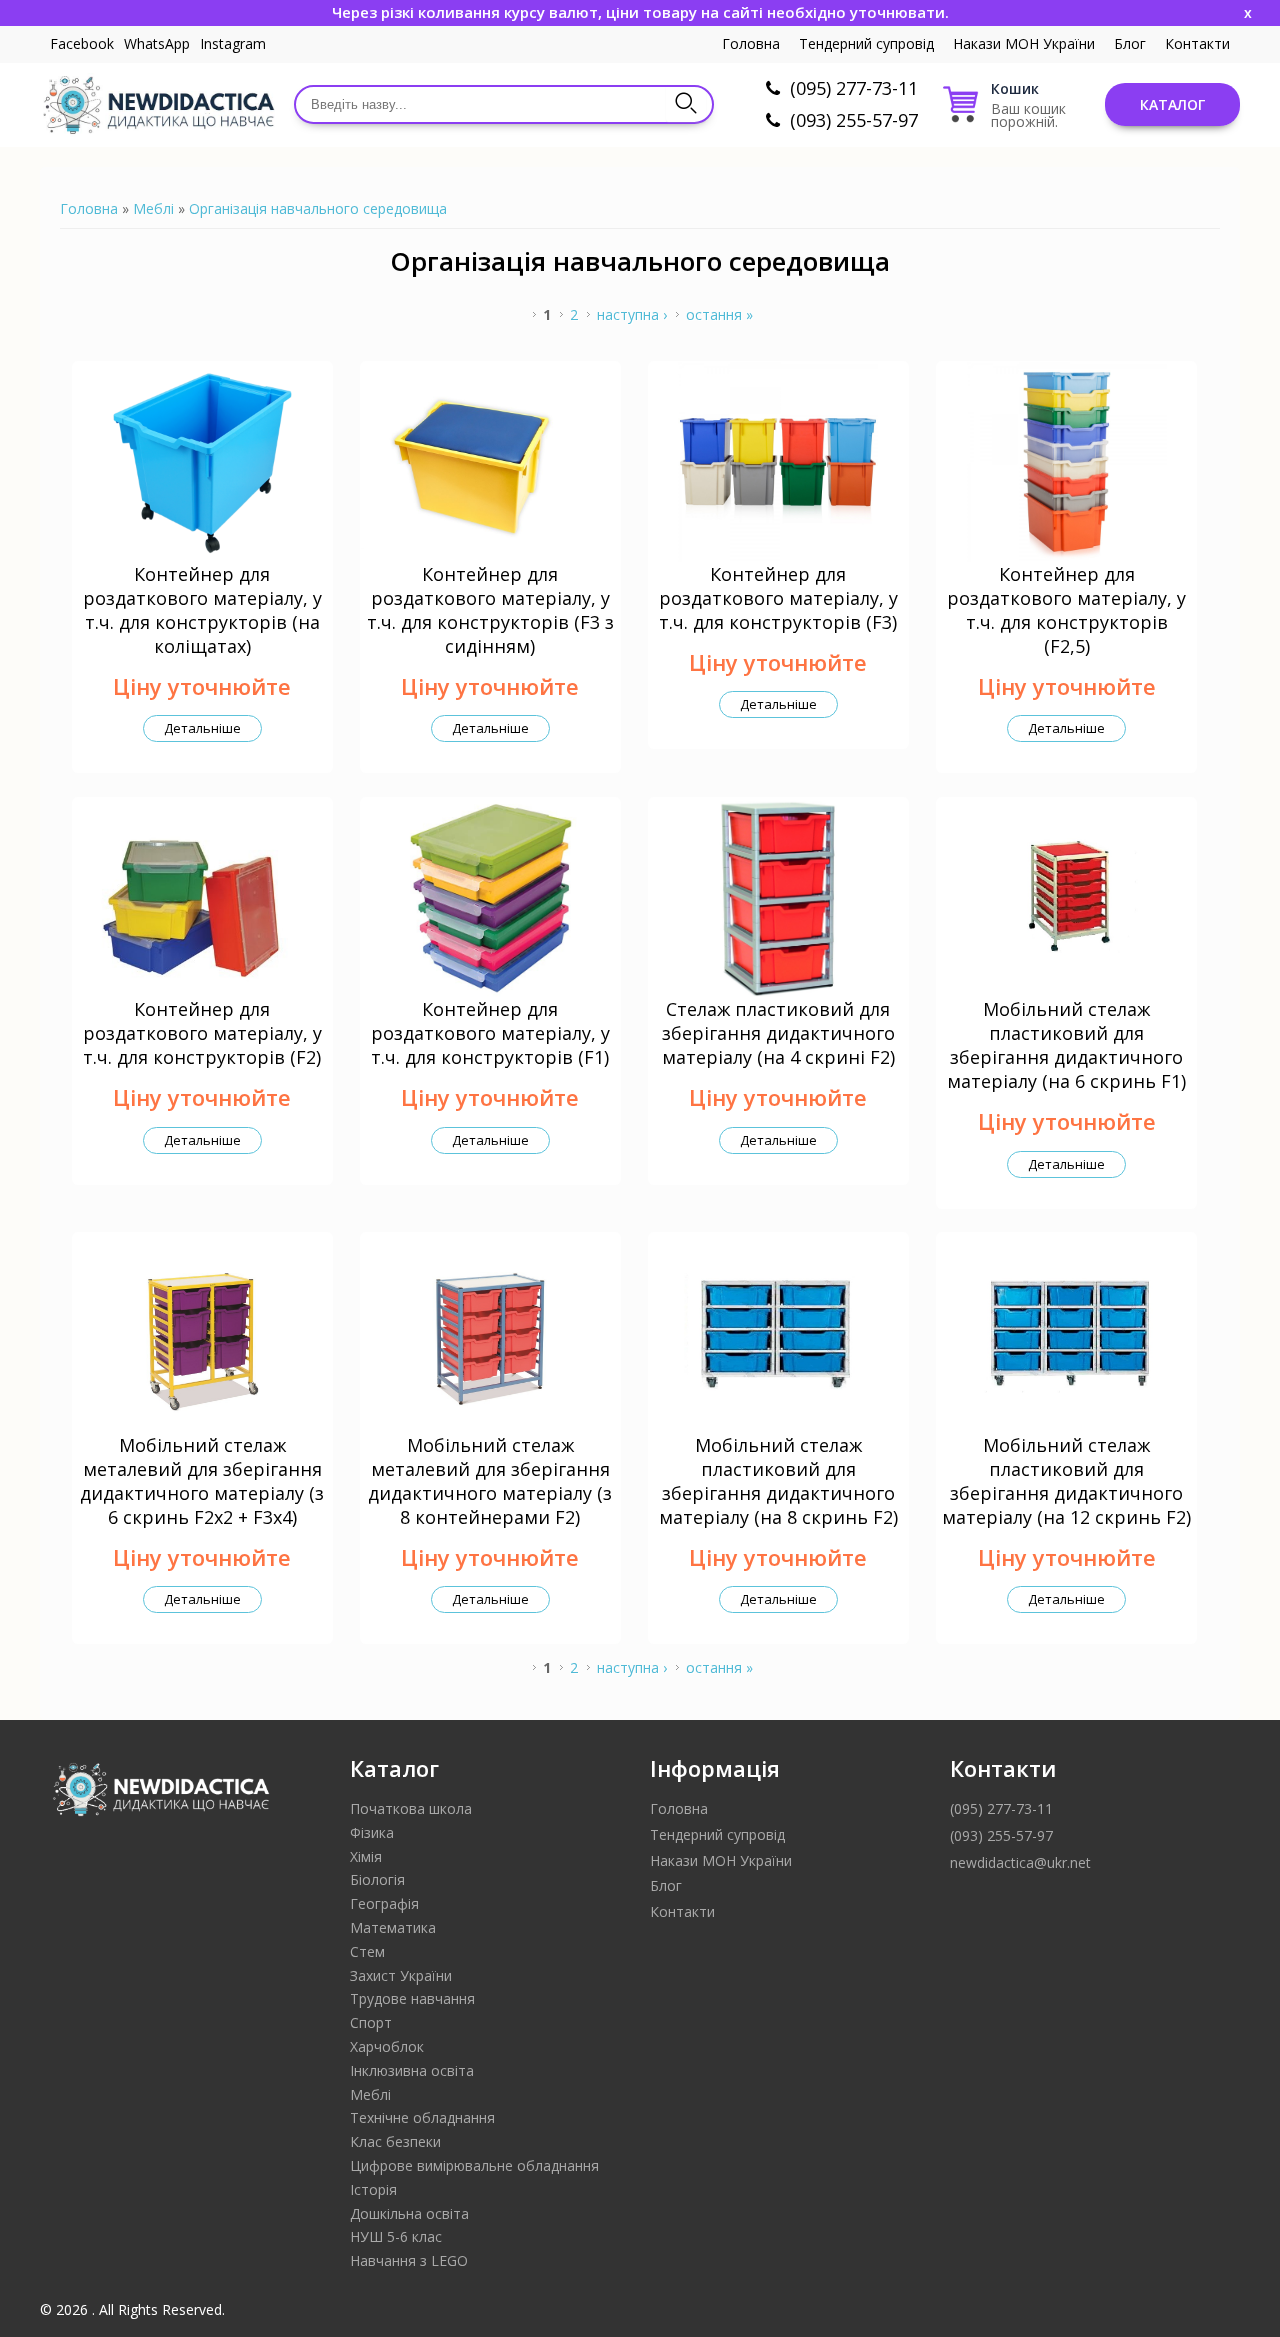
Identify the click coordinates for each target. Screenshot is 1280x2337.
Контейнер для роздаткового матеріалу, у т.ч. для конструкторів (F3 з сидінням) (490, 610)
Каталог (1172, 104)
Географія (384, 1903)
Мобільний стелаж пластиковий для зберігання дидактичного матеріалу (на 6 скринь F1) (1066, 1045)
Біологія (377, 1879)
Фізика (372, 1832)
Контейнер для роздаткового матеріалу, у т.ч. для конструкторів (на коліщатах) (202, 610)
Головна (751, 43)
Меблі (153, 208)
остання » (719, 314)
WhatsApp (157, 43)
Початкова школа (411, 1808)
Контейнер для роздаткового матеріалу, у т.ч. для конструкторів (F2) (202, 1033)
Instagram (233, 43)
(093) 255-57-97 (854, 120)
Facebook (82, 43)
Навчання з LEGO (409, 2260)
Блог (1130, 43)
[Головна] (157, 104)
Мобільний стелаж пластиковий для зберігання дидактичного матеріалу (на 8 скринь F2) (778, 1481)
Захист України (401, 1975)
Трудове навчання (412, 1998)
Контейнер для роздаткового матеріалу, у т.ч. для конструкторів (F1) (490, 1033)
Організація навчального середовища (318, 208)
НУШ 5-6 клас (396, 2236)
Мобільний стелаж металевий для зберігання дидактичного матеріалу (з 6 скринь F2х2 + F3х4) (202, 1481)
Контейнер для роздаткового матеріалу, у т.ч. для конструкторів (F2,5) (1066, 610)
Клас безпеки (395, 2141)
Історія (373, 2189)
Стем (367, 1951)
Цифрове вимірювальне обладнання (474, 2165)
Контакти (1197, 43)
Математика (393, 1927)
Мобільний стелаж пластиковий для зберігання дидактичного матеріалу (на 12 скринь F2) (1066, 1481)
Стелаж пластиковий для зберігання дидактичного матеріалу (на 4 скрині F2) (778, 1033)
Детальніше (202, 728)
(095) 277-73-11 (854, 88)
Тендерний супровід (866, 43)
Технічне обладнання (422, 2117)
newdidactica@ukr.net (1020, 1862)
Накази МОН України (1024, 43)
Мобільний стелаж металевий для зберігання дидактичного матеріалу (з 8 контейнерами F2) (490, 1481)
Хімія (366, 1856)
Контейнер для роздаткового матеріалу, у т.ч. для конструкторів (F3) (778, 598)
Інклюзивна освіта (412, 2070)
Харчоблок (387, 2046)
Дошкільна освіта (409, 2213)
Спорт (371, 2022)
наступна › (632, 314)
